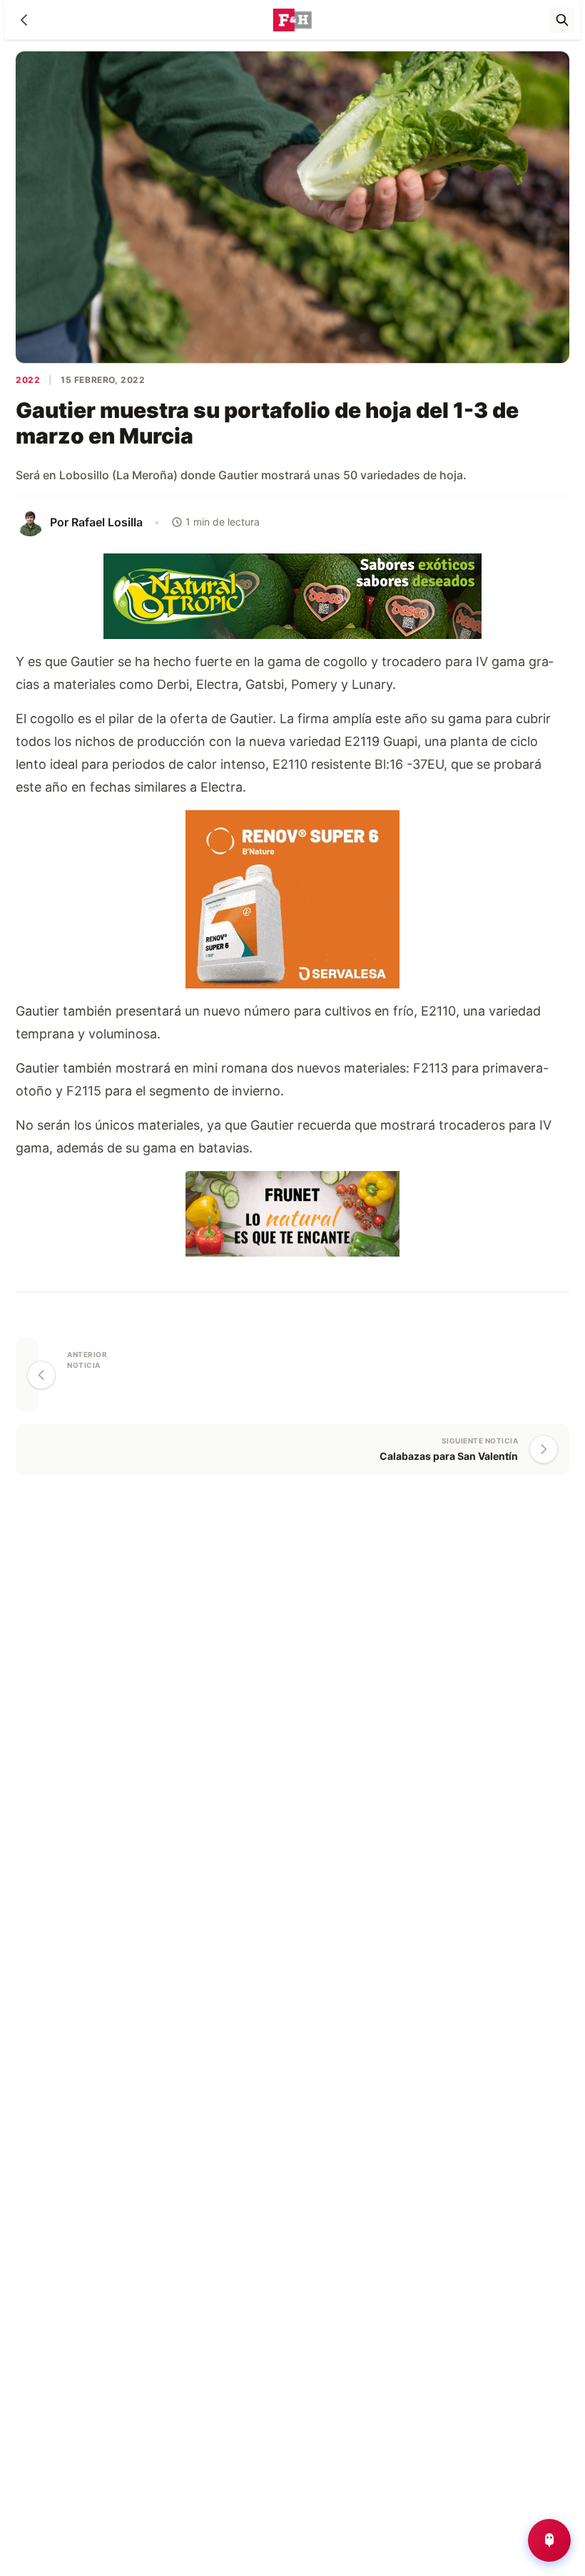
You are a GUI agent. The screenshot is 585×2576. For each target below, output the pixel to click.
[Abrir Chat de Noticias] (549, 2540)
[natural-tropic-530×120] (292, 594)
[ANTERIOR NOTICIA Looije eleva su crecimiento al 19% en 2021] (27, 1375)
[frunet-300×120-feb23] (292, 1212)
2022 (28, 380)
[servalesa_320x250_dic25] (292, 898)
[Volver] (24, 20)
